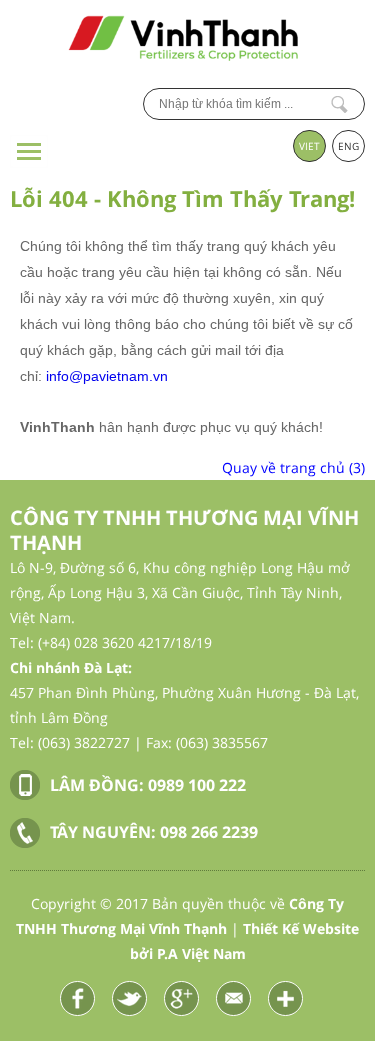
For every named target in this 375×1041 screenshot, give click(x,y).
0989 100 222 (197, 785)
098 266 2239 (209, 832)
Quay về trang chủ (293, 467)
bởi (188, 953)
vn (160, 376)
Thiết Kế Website (301, 928)
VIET (309, 146)
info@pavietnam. (99, 376)
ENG (348, 146)
